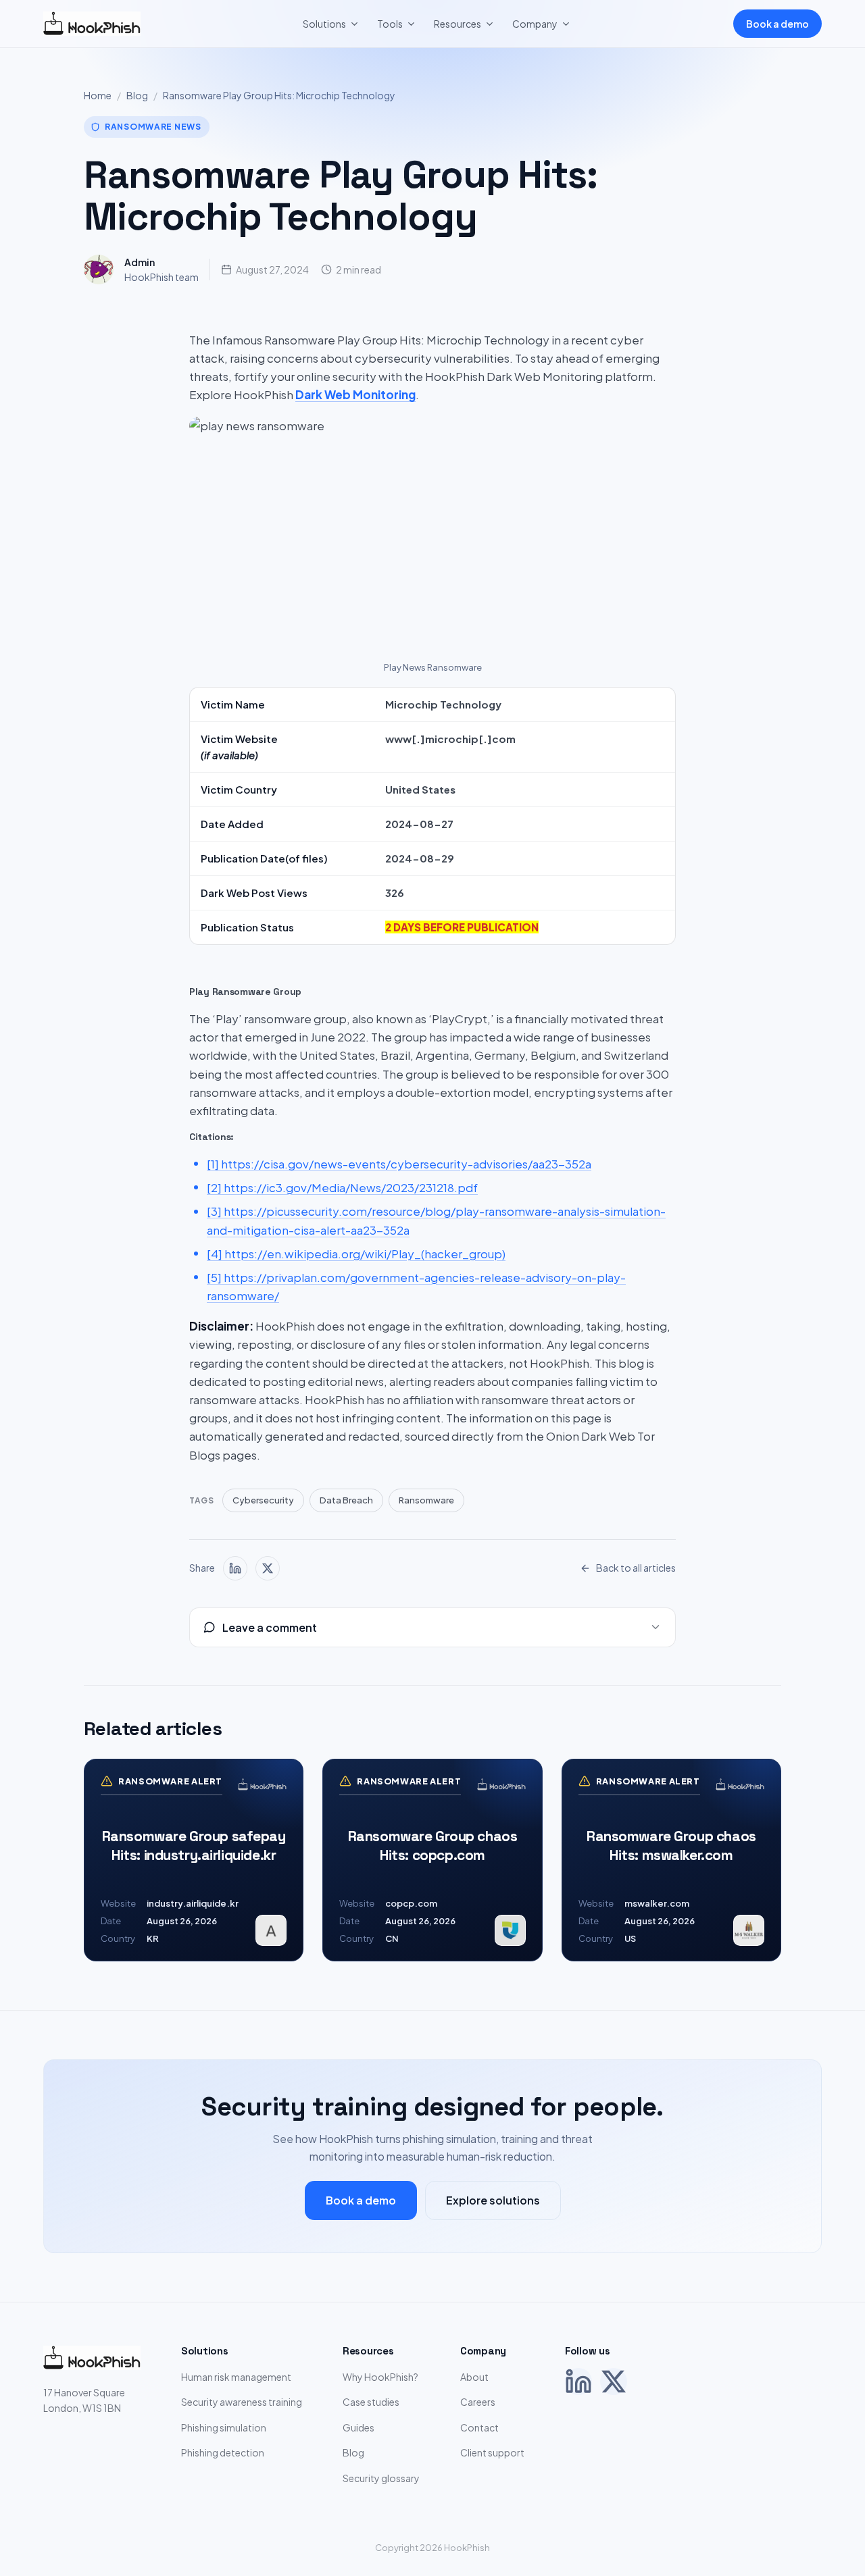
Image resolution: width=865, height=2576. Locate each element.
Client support (492, 2452)
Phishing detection (223, 2452)
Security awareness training (242, 2402)
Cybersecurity (263, 1500)
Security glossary (381, 2478)
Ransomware (426, 1500)
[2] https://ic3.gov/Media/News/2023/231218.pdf (342, 1187)
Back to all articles (636, 1568)
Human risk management (236, 2377)
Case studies (371, 2402)
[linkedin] (235, 1568)
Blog (137, 95)
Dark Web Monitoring (355, 394)
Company (535, 24)
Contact (479, 2427)
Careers (478, 2402)
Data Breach (346, 1500)
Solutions (324, 24)
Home (98, 95)
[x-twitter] (268, 1568)
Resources (458, 24)
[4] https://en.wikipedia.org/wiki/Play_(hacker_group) (356, 1254)
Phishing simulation (224, 2427)
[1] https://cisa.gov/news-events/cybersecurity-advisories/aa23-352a (399, 1164)
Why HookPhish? (380, 2377)
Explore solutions (493, 2200)
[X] (614, 2381)
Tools (390, 24)
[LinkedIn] (578, 2381)
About (474, 2377)
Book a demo (777, 24)
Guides (359, 2427)
